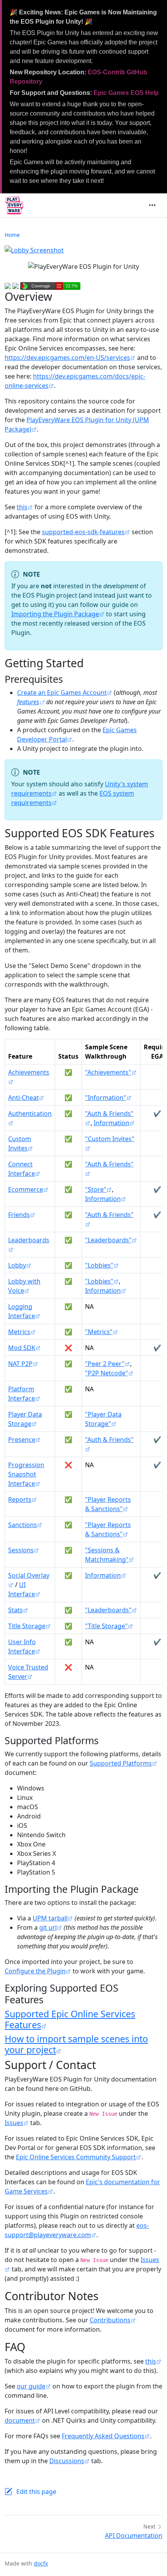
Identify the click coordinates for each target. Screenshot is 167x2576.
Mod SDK (22, 1348)
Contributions (110, 2320)
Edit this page (36, 2492)
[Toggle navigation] (152, 205)
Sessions (21, 1550)
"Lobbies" (99, 1265)
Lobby (17, 1265)
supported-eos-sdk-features (83, 532)
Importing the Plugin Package (55, 614)
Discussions (67, 2461)
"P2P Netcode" (107, 1373)
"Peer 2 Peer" (105, 1364)
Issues (14, 2123)
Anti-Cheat (23, 1098)
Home (12, 235)
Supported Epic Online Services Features (70, 2019)
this (22, 507)
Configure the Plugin (35, 1971)
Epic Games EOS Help (126, 93)
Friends (19, 1215)
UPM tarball (50, 1918)
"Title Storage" (106, 1626)
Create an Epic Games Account (62, 693)
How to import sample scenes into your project (76, 2044)
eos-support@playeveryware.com (77, 2230)
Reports (20, 1499)
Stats (16, 1610)
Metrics (19, 1332)
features (28, 702)
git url (48, 1927)
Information (111, 1123)
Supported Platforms (121, 1763)
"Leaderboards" (108, 1240)
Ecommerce (26, 1189)
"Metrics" (99, 1332)
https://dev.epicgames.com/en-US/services (67, 358)
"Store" (96, 1189)
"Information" (106, 1098)
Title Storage (27, 1626)
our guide (31, 2386)
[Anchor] (70, 679)
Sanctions (23, 1525)
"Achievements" (108, 1072)
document (20, 2420)
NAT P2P (20, 1364)
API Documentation (134, 2536)
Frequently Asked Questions (103, 2436)
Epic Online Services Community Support (76, 2157)
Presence (22, 1440)
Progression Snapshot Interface (26, 1474)
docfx (41, 2563)
